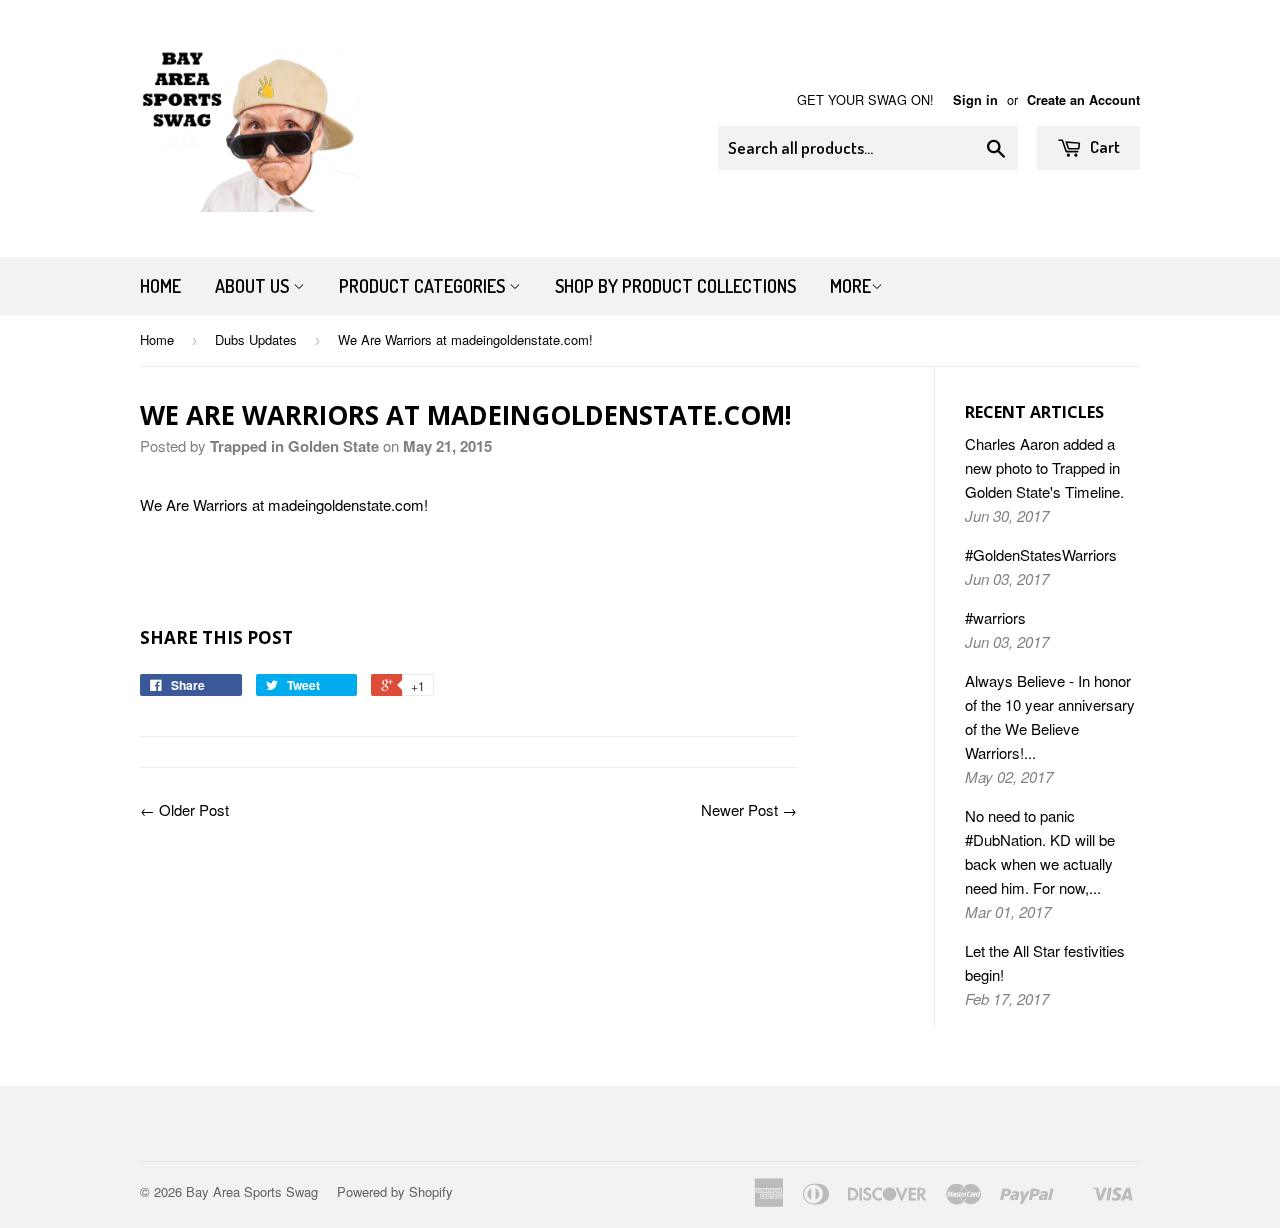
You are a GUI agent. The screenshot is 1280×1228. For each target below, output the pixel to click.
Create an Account (1083, 100)
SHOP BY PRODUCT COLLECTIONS (675, 286)
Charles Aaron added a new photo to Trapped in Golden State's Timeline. (1044, 467)
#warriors (995, 617)
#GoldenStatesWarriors (1041, 554)
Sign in (975, 100)
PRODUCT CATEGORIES (424, 286)
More (850, 286)
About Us (254, 286)
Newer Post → (749, 809)
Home (160, 286)
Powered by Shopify (395, 1191)
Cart (1103, 146)
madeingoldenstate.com (346, 504)
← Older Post (184, 809)
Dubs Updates (256, 339)
